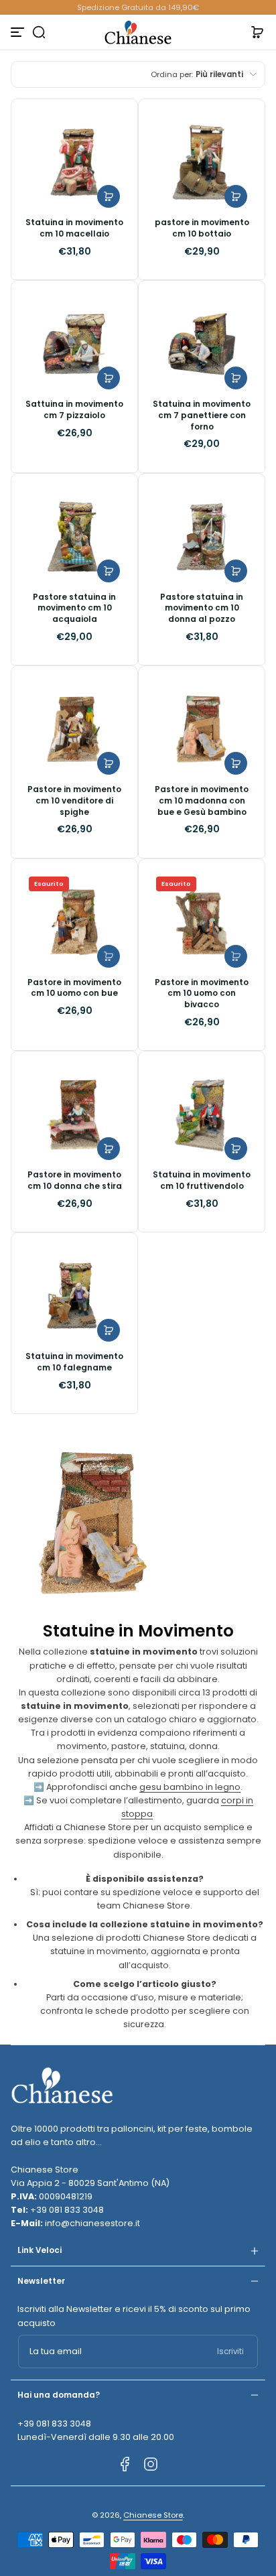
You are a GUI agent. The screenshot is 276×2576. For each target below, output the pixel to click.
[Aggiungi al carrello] (109, 196)
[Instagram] (151, 2464)
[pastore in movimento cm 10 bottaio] (202, 162)
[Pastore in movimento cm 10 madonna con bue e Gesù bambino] (202, 729)
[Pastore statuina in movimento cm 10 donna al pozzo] (202, 537)
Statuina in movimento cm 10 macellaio (74, 228)
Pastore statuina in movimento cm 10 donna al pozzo (202, 608)
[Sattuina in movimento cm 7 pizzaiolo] (74, 344)
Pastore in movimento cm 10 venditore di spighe (74, 800)
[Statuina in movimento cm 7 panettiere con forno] (202, 344)
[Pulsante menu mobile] (19, 32)
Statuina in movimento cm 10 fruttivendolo (202, 1180)
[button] (39, 32)
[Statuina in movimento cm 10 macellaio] (74, 162)
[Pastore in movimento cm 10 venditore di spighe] (74, 729)
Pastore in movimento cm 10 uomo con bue (74, 988)
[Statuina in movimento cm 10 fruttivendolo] (202, 1114)
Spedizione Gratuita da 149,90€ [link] (138, 7)
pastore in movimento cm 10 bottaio (202, 228)
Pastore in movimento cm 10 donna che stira (75, 1180)
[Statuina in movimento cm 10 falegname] (74, 1296)
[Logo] (138, 32)
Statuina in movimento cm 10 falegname (74, 1362)
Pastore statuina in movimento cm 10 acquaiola (74, 608)
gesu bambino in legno (190, 1787)
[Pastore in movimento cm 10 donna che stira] (74, 1114)
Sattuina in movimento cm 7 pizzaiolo (74, 410)
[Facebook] (125, 2464)
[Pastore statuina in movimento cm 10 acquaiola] (74, 537)
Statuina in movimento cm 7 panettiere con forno (202, 415)
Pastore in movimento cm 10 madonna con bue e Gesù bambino (202, 800)
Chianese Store (153, 2515)
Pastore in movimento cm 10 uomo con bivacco (202, 993)
